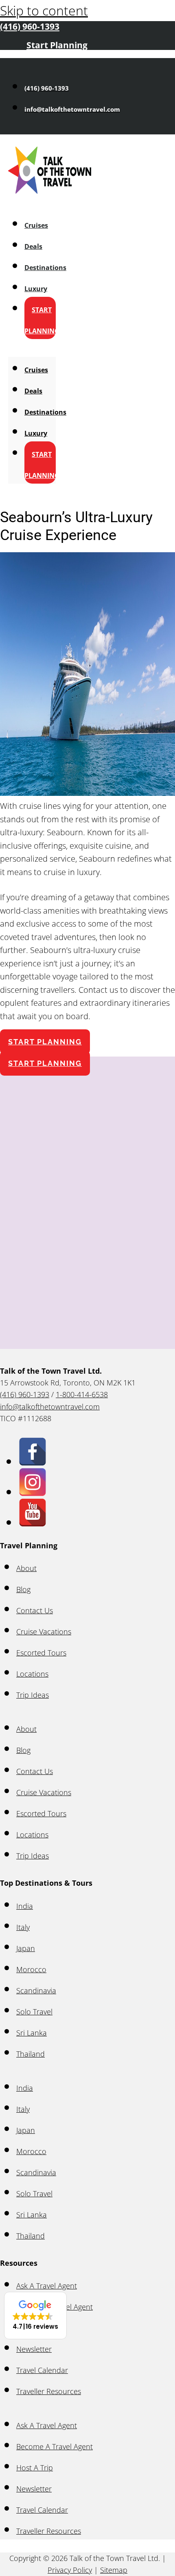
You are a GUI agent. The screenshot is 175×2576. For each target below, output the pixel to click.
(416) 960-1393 (25, 1394)
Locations (32, 1674)
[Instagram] (33, 1491)
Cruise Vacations (44, 1632)
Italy (23, 1927)
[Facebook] (33, 1461)
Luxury (36, 289)
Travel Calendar (42, 2370)
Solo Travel (34, 2012)
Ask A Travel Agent (47, 2286)
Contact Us (35, 1610)
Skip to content (44, 10)
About (26, 1568)
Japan (26, 1948)
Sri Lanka (32, 2033)
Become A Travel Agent (55, 2446)
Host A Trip (35, 2468)
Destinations (45, 268)
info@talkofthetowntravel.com (50, 1407)
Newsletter (34, 2349)
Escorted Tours (41, 1653)
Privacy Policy (70, 2570)
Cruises (36, 225)
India (25, 1906)
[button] (35, 2316)
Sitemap (114, 2570)
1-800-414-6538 (82, 1394)
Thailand (31, 2054)
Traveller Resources (49, 2391)
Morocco (31, 1969)
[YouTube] (33, 1522)
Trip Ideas (33, 1695)
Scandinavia (36, 1990)
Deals (33, 246)
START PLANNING (42, 320)
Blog (23, 1589)
